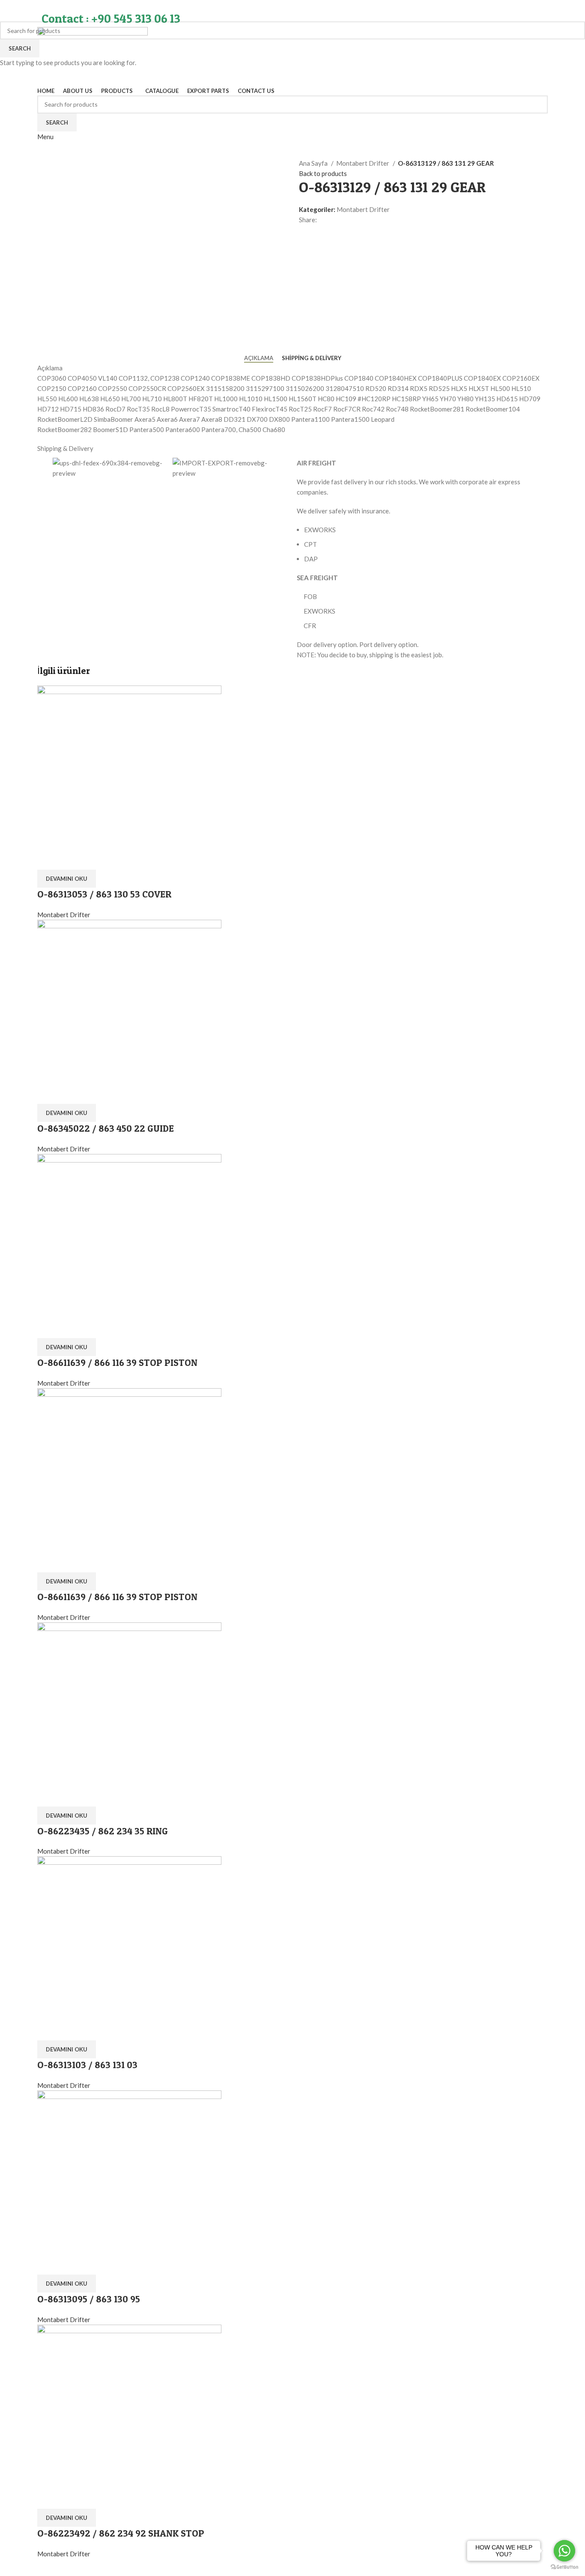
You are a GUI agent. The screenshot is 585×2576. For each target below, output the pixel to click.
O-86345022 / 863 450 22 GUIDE (106, 1128)
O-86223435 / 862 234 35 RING (103, 1831)
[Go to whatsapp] (564, 2551)
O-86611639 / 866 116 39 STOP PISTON (117, 1363)
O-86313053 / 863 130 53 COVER (104, 894)
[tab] (259, 358)
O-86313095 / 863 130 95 (89, 2299)
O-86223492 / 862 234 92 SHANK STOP (121, 2533)
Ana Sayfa (314, 163)
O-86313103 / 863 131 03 (87, 2065)
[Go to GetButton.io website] (564, 2567)
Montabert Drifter (363, 163)
